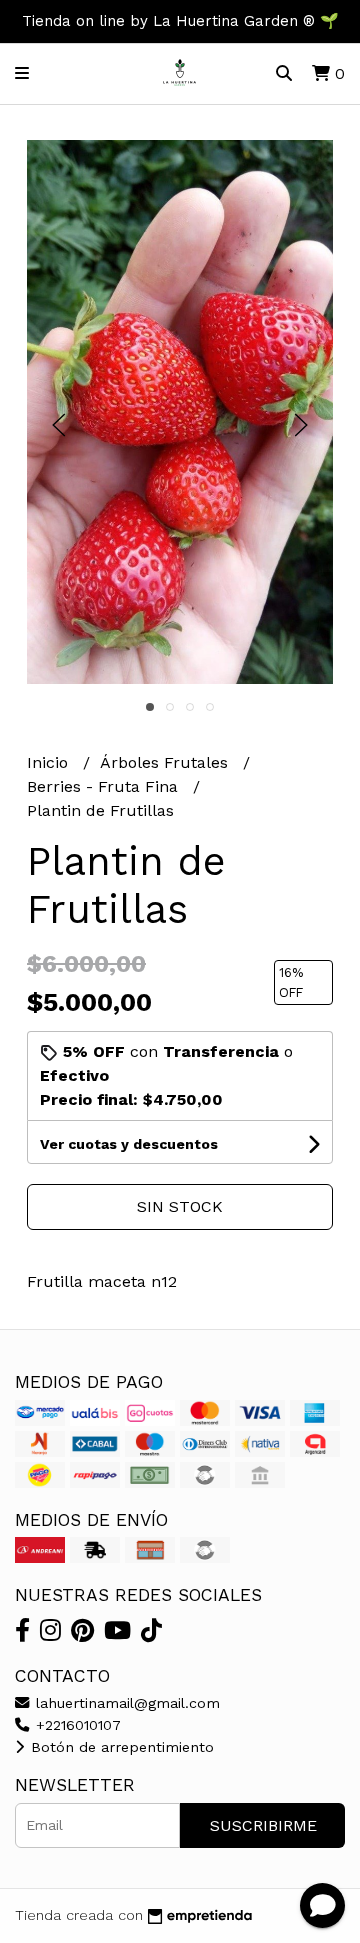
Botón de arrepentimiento (120, 1747)
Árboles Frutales (166, 762)
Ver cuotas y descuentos (129, 1144)
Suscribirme (263, 1825)
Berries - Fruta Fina (105, 786)
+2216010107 (76, 1725)
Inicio (50, 762)
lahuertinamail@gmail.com (125, 1703)
